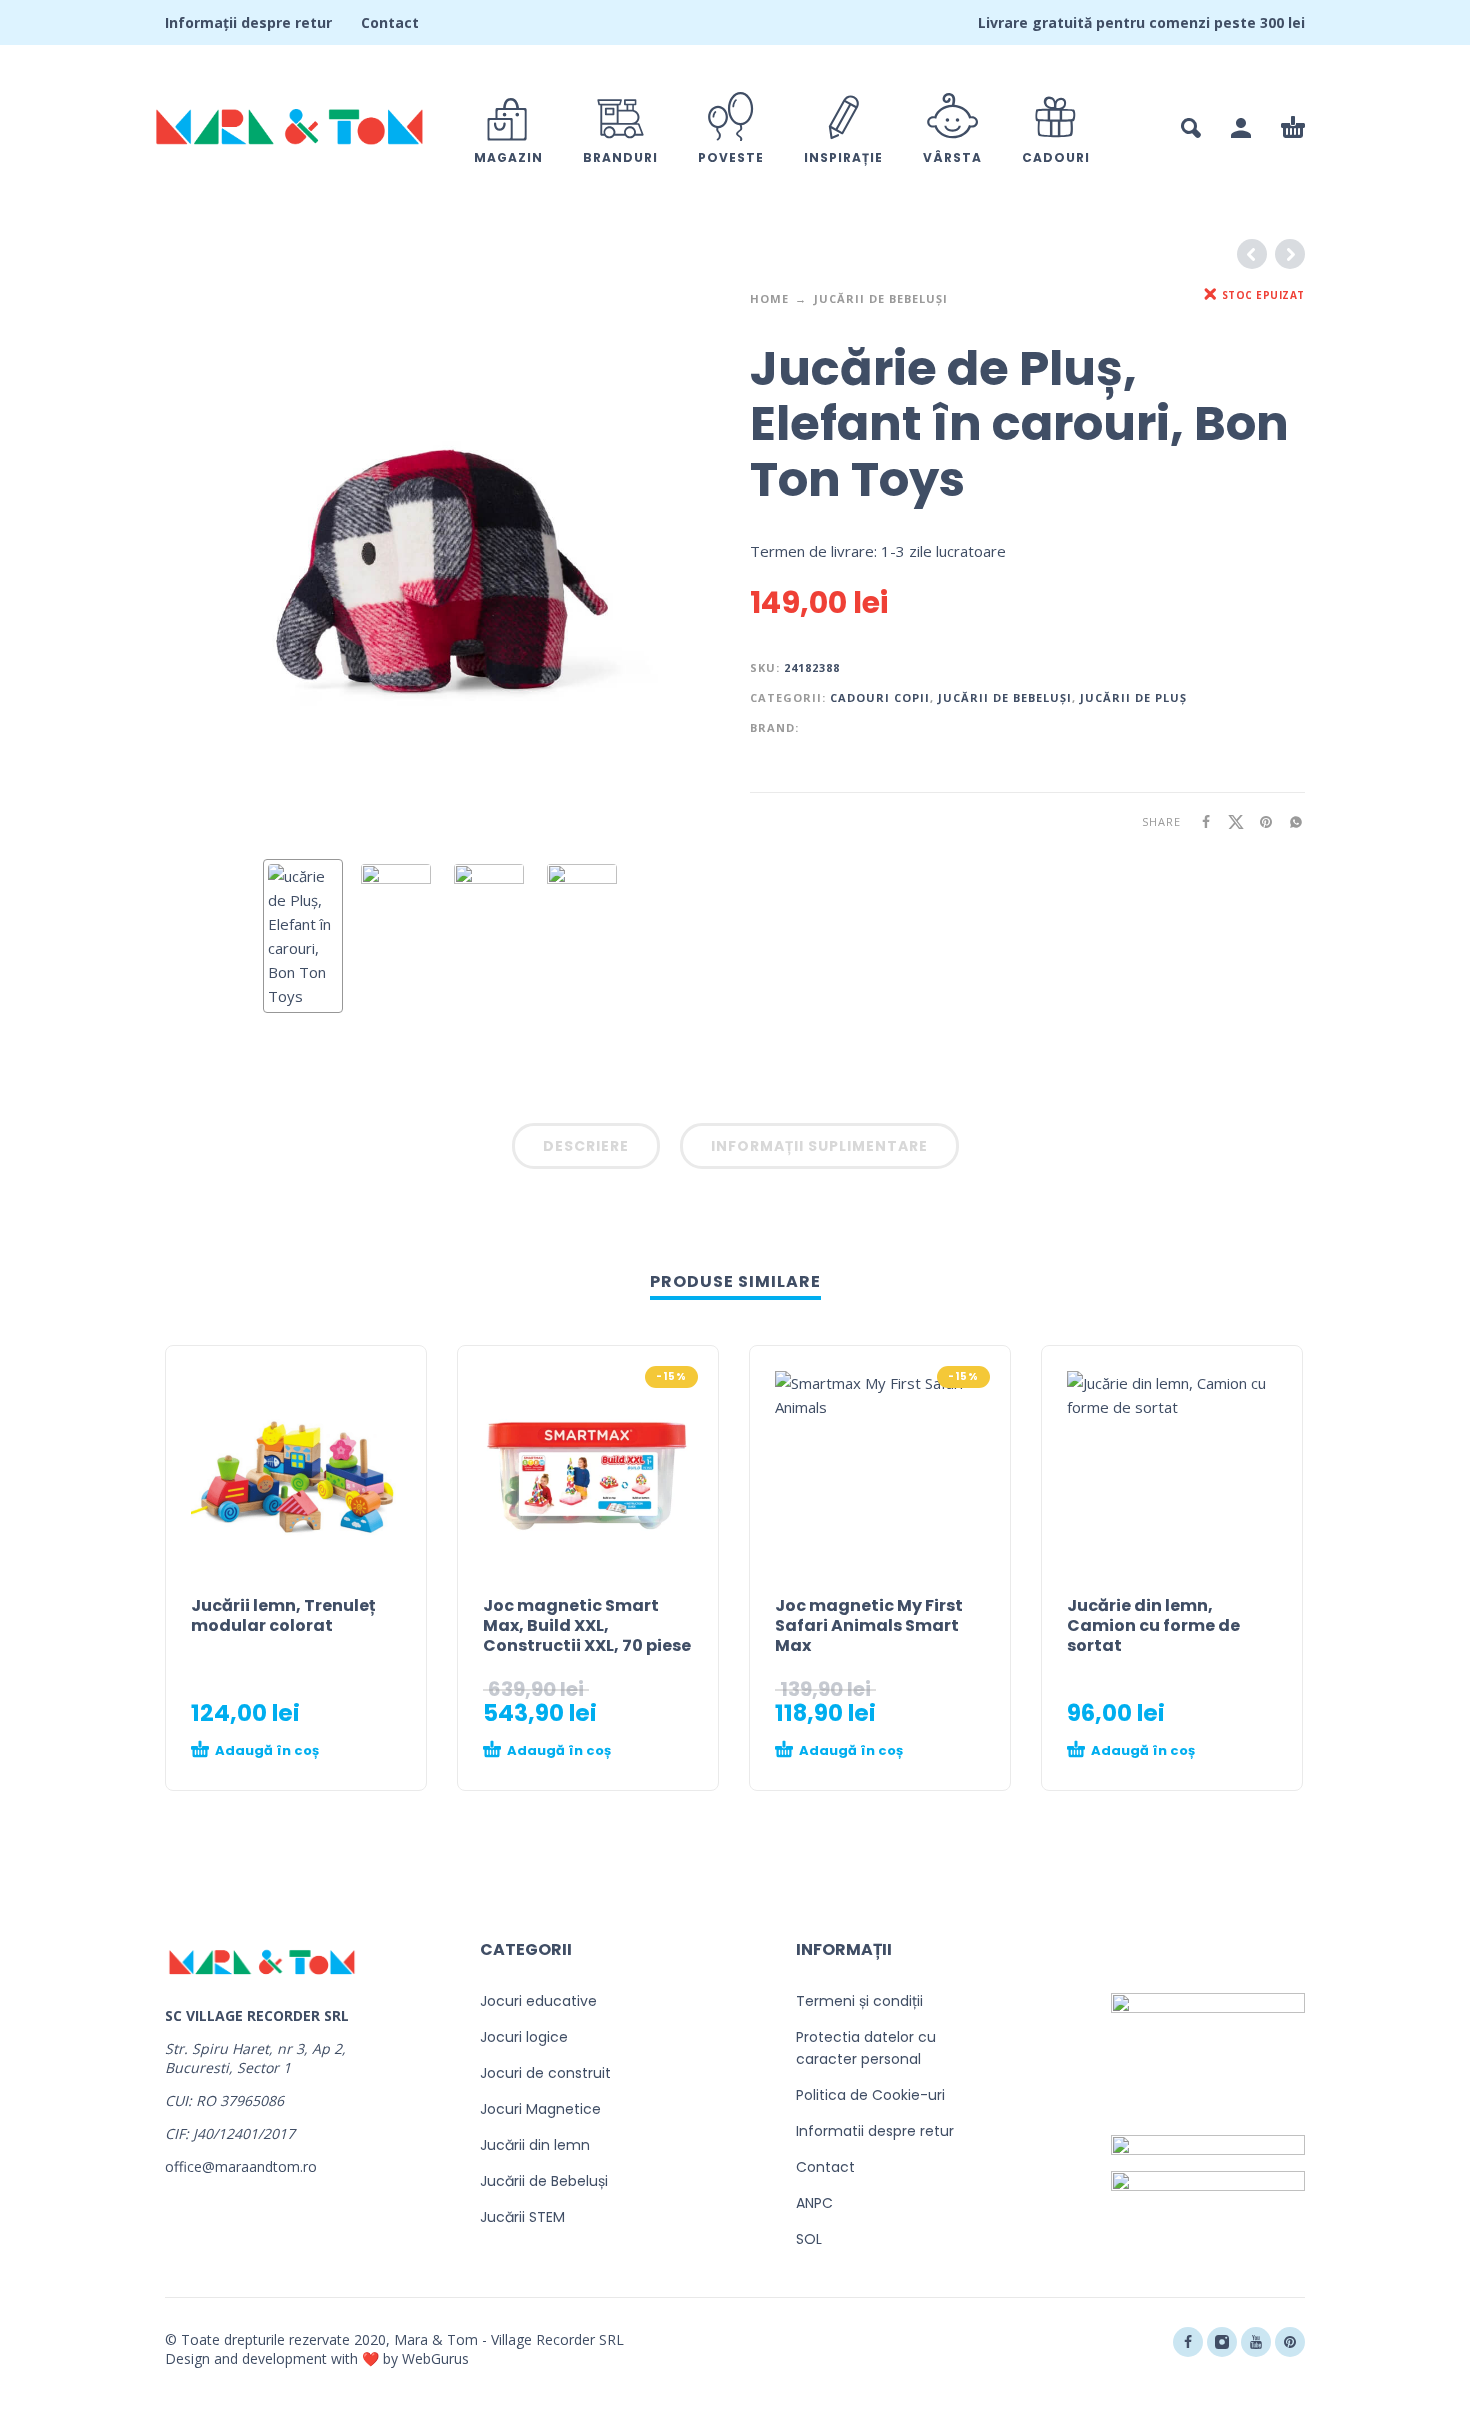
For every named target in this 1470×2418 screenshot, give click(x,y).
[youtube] (1256, 2342)
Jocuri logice (524, 2037)
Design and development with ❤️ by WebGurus (317, 2358)
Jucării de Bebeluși (881, 298)
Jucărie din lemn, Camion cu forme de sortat (1153, 1625)
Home (769, 298)
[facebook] (1188, 2342)
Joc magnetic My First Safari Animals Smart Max (869, 1625)
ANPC (814, 2203)
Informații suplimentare (819, 1146)
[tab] (586, 1150)
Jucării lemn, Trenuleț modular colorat (283, 1615)
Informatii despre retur (875, 2131)
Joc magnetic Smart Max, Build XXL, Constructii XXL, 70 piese (587, 1625)
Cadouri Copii (880, 697)
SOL (809, 2239)
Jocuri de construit (545, 2073)
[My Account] (1241, 128)
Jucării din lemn (535, 2145)
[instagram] (1222, 2342)
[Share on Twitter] (1230, 821)
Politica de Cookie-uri (870, 2095)
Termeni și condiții (859, 2001)
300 (1272, 22)
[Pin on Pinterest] (1260, 821)
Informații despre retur (248, 22)
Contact (390, 22)
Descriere (586, 1146)
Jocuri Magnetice (540, 2109)
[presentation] (207, 567)
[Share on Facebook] (1200, 821)
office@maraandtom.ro (241, 2166)
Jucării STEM (522, 2217)
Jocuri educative (538, 2001)
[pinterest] (1290, 2342)
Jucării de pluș (1133, 697)
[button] (1191, 128)
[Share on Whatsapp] (1290, 821)
